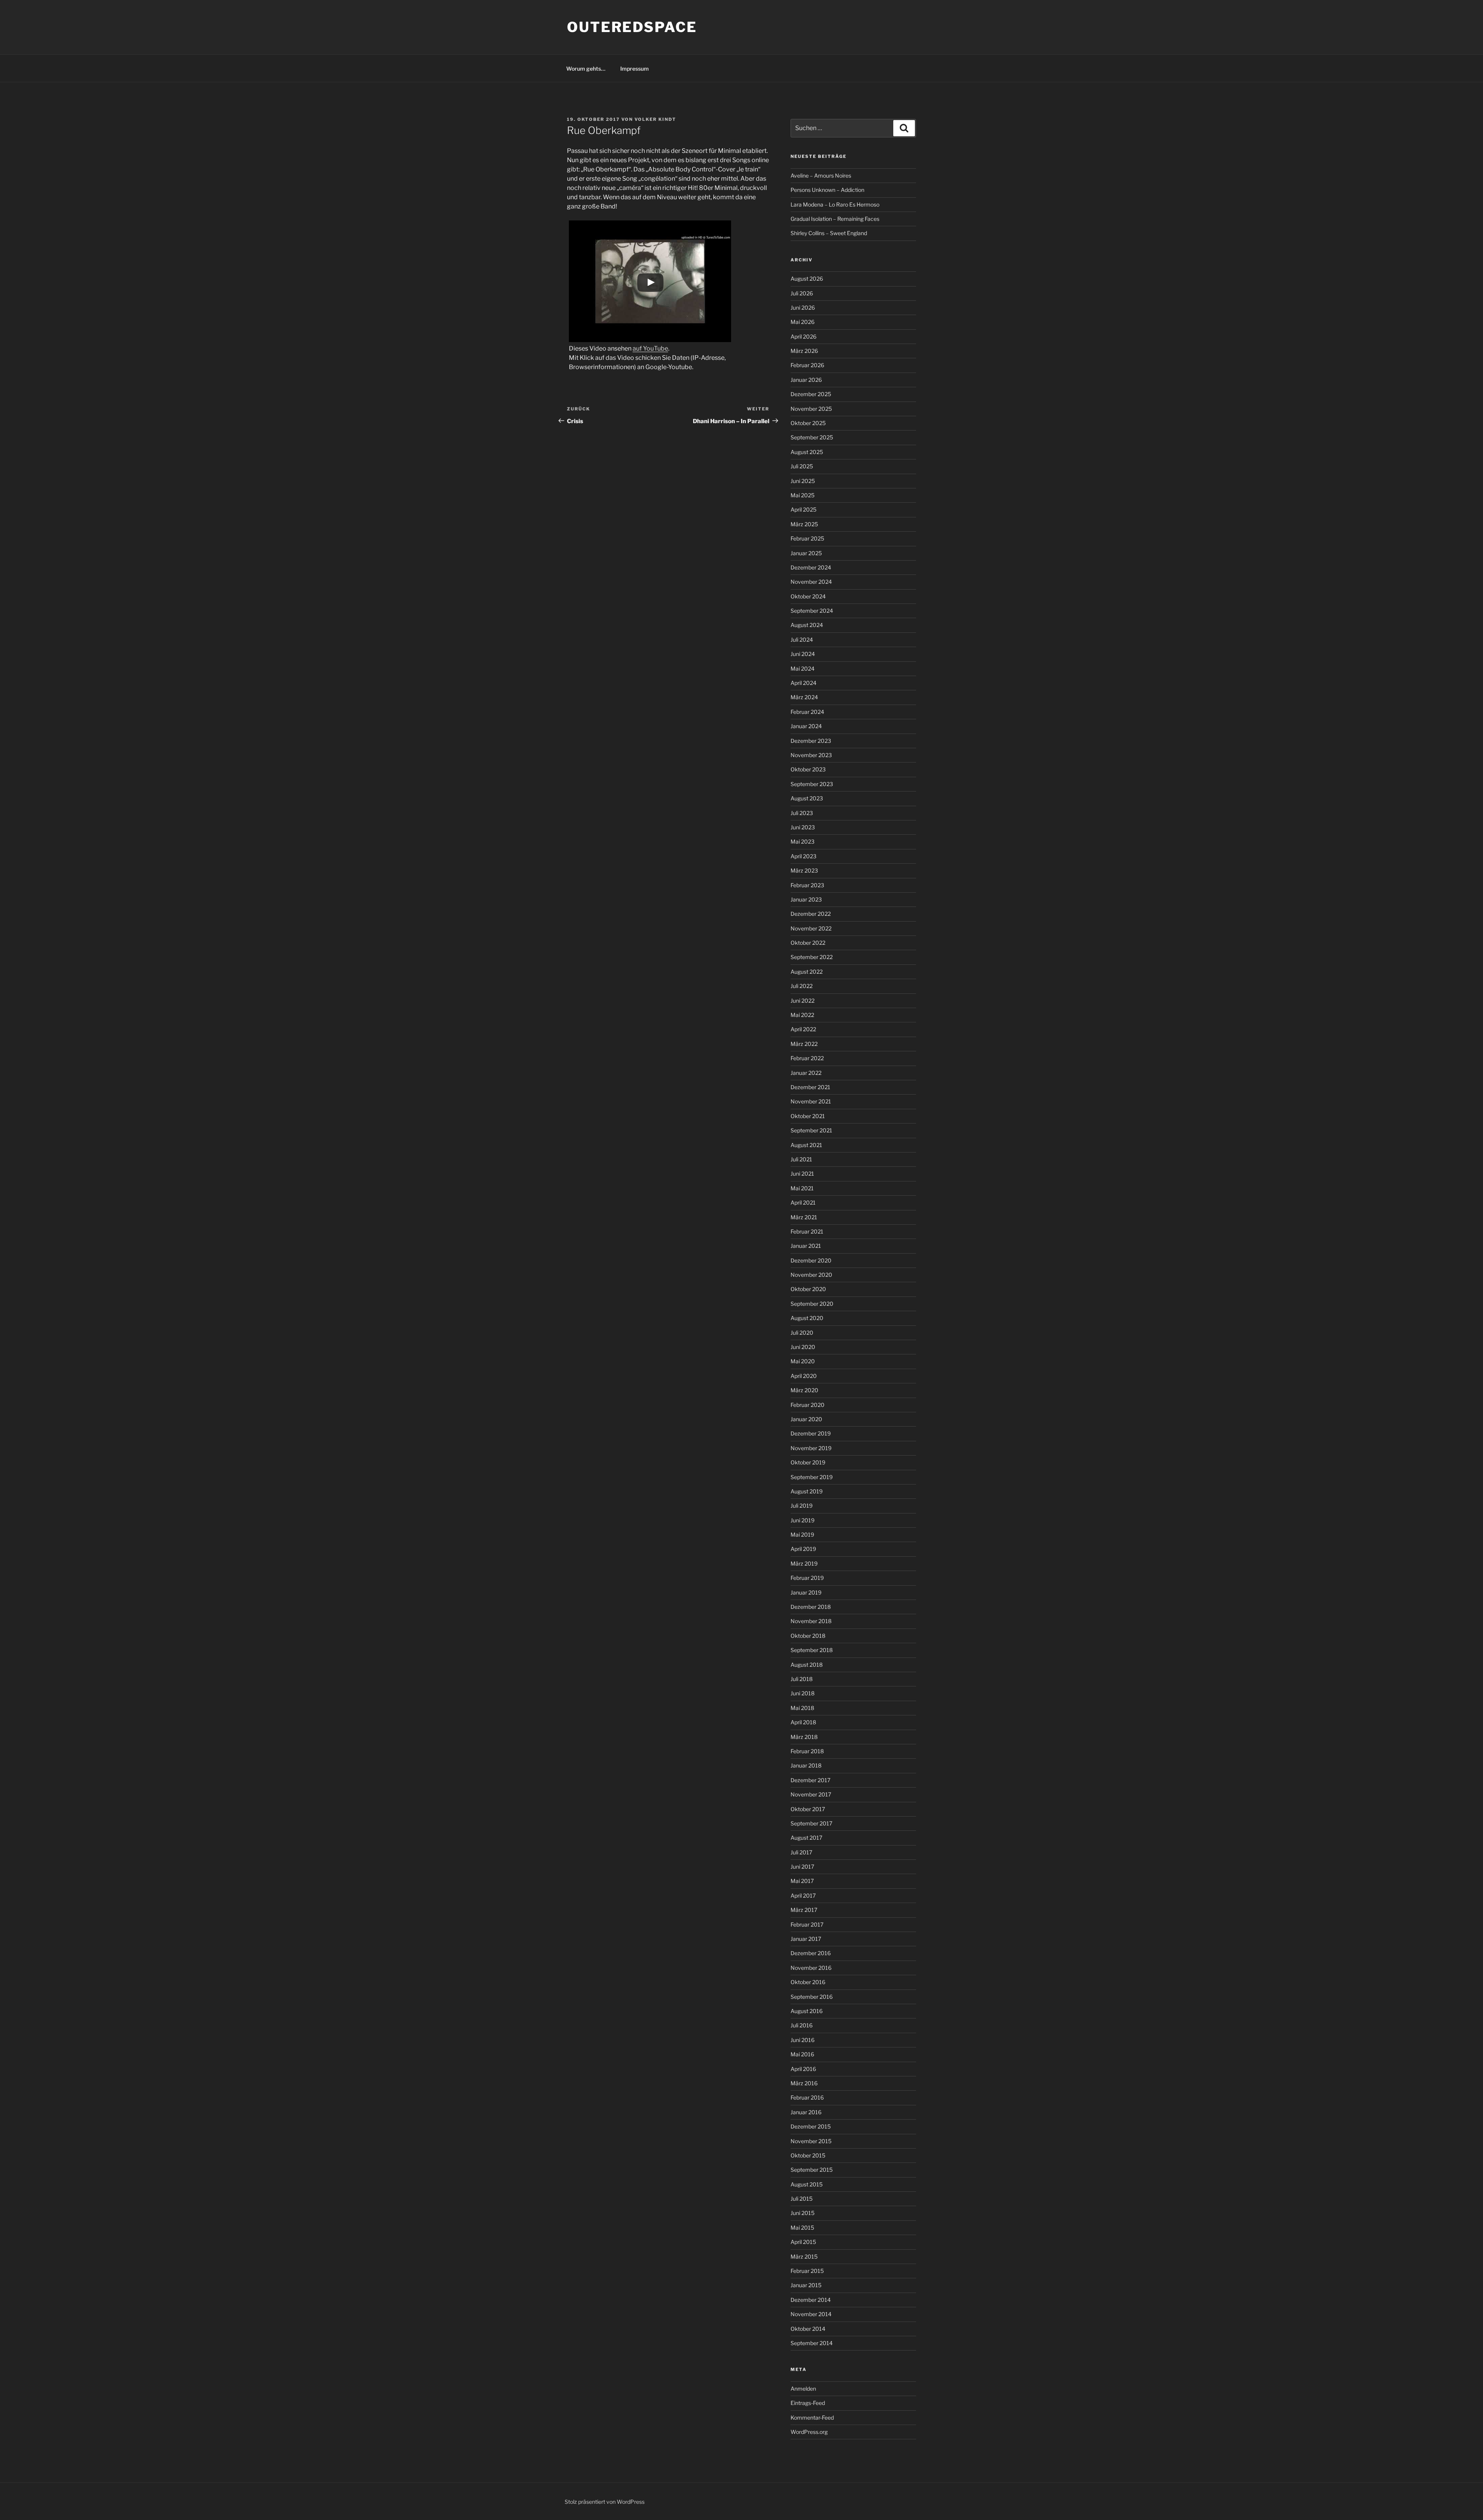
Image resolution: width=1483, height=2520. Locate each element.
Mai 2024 (803, 669)
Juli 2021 (801, 1159)
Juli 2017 (801, 1852)
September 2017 (811, 1823)
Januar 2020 (806, 1419)
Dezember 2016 (811, 1953)
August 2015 (807, 2184)
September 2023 (812, 784)
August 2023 (807, 798)
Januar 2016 (806, 2112)
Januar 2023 (806, 899)
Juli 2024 (802, 640)
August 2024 (807, 625)
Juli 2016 (802, 2025)
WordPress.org (809, 2432)
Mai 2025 (803, 495)
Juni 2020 (803, 1347)
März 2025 (804, 524)
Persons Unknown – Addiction (827, 190)
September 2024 (812, 611)
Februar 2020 (808, 1405)
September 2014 (812, 2343)
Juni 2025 (803, 481)
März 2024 (804, 697)
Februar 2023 (807, 885)
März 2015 (804, 2256)
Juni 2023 (803, 827)
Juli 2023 (802, 813)
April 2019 (803, 1549)
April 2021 (803, 1202)
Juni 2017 (802, 1867)
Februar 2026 (807, 365)
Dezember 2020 (811, 1260)
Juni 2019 (803, 1520)
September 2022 (812, 957)
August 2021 (806, 1145)
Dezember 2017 (810, 1780)
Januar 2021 (806, 1246)
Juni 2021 (802, 1174)
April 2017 (803, 1896)
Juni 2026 (803, 308)
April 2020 (804, 1376)
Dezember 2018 (811, 1607)
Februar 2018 (807, 1751)
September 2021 (811, 1130)
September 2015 (812, 2170)
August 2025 (807, 452)
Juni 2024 (803, 654)
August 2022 (807, 972)
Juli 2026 (802, 293)
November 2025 (811, 409)
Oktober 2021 (808, 1116)
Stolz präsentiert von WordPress (605, 2502)
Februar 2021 (807, 1231)
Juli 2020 (802, 1333)
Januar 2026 (806, 380)
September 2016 (812, 1997)
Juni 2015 (803, 2213)
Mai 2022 (802, 1015)
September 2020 (812, 1304)
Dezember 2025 (811, 394)
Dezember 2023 (811, 741)
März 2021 (804, 1217)
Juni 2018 (803, 1693)
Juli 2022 (802, 986)
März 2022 (804, 1044)
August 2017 (806, 1838)
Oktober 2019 (808, 1462)
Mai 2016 (802, 2054)
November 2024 (811, 582)
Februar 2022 (807, 1058)
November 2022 (811, 928)
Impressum (635, 69)
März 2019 (804, 1563)
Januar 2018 (806, 1765)
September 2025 (812, 437)
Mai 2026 (803, 322)
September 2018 (812, 1650)
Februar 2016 (807, 2097)
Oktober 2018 (808, 1636)
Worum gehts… (586, 69)
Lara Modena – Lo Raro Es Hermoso (835, 204)
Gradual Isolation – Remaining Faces (835, 219)
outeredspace (632, 27)
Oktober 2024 (808, 596)
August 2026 (807, 279)
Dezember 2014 (811, 2300)
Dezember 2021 (810, 1087)
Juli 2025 (802, 466)
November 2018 (811, 1621)
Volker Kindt (655, 119)
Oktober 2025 (808, 423)
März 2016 (804, 2083)
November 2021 (811, 1101)
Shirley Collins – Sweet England (829, 233)
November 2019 (811, 1448)
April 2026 (803, 336)
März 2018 (804, 1737)
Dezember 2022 (811, 914)
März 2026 (804, 351)
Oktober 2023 (808, 769)
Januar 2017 (806, 1939)
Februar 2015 (807, 2271)
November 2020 (811, 1275)
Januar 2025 (806, 553)
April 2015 (803, 2242)
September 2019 (812, 1477)
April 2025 (803, 509)
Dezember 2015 (811, 2126)
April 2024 (803, 683)
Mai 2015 (802, 2228)
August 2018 (807, 1665)
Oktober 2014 (808, 2329)
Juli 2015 (802, 2199)
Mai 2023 (803, 841)
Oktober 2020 (808, 1289)
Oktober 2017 (808, 1809)
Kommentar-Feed (812, 2417)
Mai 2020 (803, 1361)
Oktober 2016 (808, 1982)
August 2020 (807, 1318)
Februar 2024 (807, 712)
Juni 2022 (803, 1001)
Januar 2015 (806, 2285)
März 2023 (804, 870)
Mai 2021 (802, 1188)
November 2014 (811, 2314)
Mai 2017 (802, 1881)
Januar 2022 (806, 1073)
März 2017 (804, 1910)
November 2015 (811, 2141)
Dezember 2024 (811, 567)
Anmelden (803, 2389)
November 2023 (811, 755)
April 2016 (803, 2069)
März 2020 (804, 1390)
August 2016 (807, 2011)
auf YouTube (650, 348)
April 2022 (803, 1029)
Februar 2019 (807, 1578)
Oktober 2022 (808, 943)
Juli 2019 (802, 1506)
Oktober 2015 (808, 2155)
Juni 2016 (803, 2040)
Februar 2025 (807, 538)
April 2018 (803, 1722)
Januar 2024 (806, 726)
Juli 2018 (802, 1679)
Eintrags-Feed (808, 2403)
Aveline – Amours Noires (821, 175)
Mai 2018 (802, 1708)
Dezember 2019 (811, 1433)
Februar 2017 (807, 1924)
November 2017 (811, 1794)
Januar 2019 (806, 1592)
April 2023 (803, 856)
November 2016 (811, 1968)
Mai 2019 (802, 1535)
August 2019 (807, 1491)
